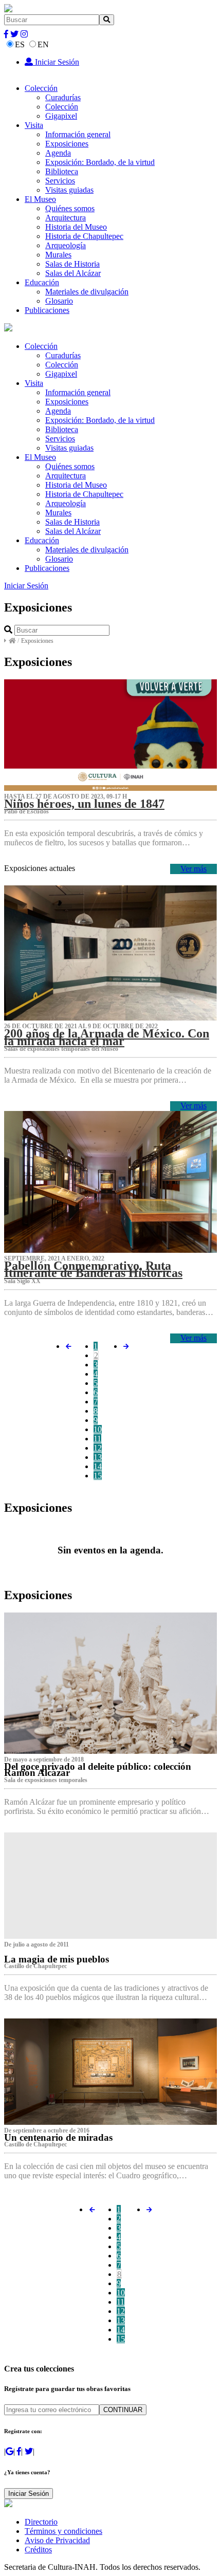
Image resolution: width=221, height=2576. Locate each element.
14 (98, 1466)
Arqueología (66, 245)
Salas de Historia (72, 264)
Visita (34, 125)
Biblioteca (62, 171)
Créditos (38, 2550)
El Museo (40, 199)
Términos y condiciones (63, 2531)
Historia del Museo (76, 227)
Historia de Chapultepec (84, 236)
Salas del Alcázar (73, 273)
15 (98, 1476)
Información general (78, 134)
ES (20, 44)
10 (98, 1429)
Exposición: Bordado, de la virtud (100, 162)
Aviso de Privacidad (57, 2540)
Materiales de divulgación (87, 292)
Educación (42, 282)
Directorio (41, 2522)
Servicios (60, 181)
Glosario (59, 301)
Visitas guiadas (69, 190)
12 (98, 1448)
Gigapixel (61, 116)
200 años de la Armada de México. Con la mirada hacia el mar (107, 1037)
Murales (58, 255)
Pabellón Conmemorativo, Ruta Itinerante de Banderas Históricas (93, 1269)
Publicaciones (47, 310)
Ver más (194, 869)
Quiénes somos (70, 208)
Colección (41, 88)
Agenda (58, 153)
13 (98, 1457)
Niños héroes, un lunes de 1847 (84, 804)
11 (97, 1439)
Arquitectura (66, 218)
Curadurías (63, 97)
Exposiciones (67, 144)
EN (43, 44)
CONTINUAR (123, 2410)
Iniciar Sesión (56, 62)
